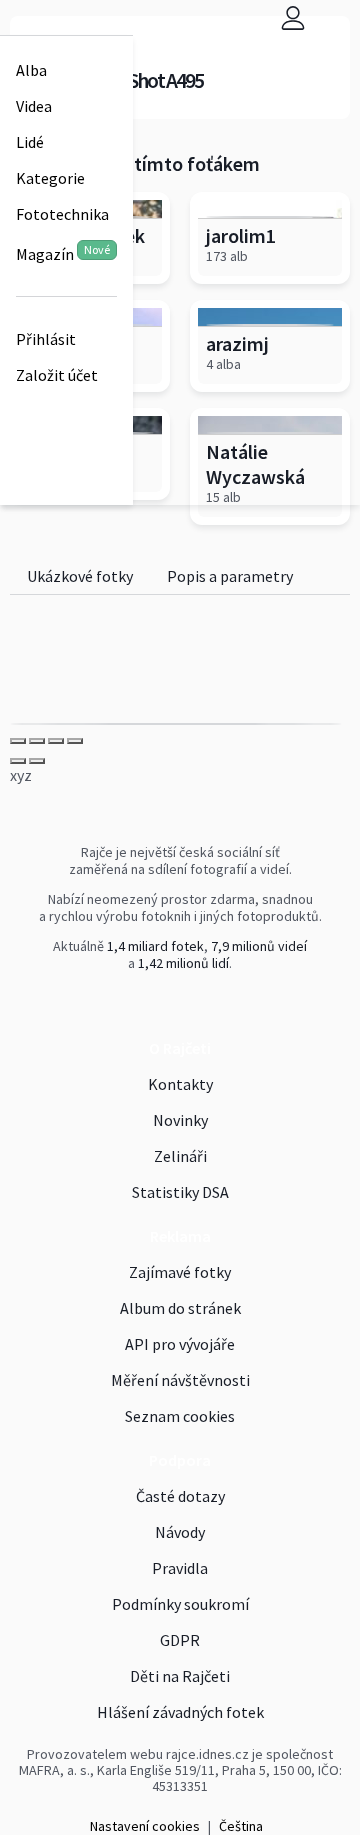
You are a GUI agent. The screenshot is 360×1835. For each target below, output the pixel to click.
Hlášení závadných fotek (180, 1712)
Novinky (180, 1120)
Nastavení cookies (145, 1826)
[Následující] (37, 761)
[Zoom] (75, 741)
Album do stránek (180, 1308)
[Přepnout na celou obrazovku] (56, 741)
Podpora (180, 1460)
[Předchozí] (18, 761)
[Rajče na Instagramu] (185, 1005)
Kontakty (180, 1084)
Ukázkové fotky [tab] (80, 576)
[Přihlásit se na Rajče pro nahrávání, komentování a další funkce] (293, 17)
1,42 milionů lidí (183, 963)
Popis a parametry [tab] (230, 576)
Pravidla (180, 1568)
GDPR (180, 1640)
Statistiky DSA (180, 1192)
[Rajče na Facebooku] (177, 1005)
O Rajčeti (180, 1048)
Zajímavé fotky (180, 1272)
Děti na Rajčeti (180, 1676)
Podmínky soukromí (180, 1604)
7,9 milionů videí (259, 946)
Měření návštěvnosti (180, 1380)
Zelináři (180, 1156)
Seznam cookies (180, 1416)
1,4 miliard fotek (155, 946)
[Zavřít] (18, 741)
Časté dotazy (180, 1496)
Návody (180, 1532)
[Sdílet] (37, 741)
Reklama (180, 1236)
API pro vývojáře (180, 1344)
